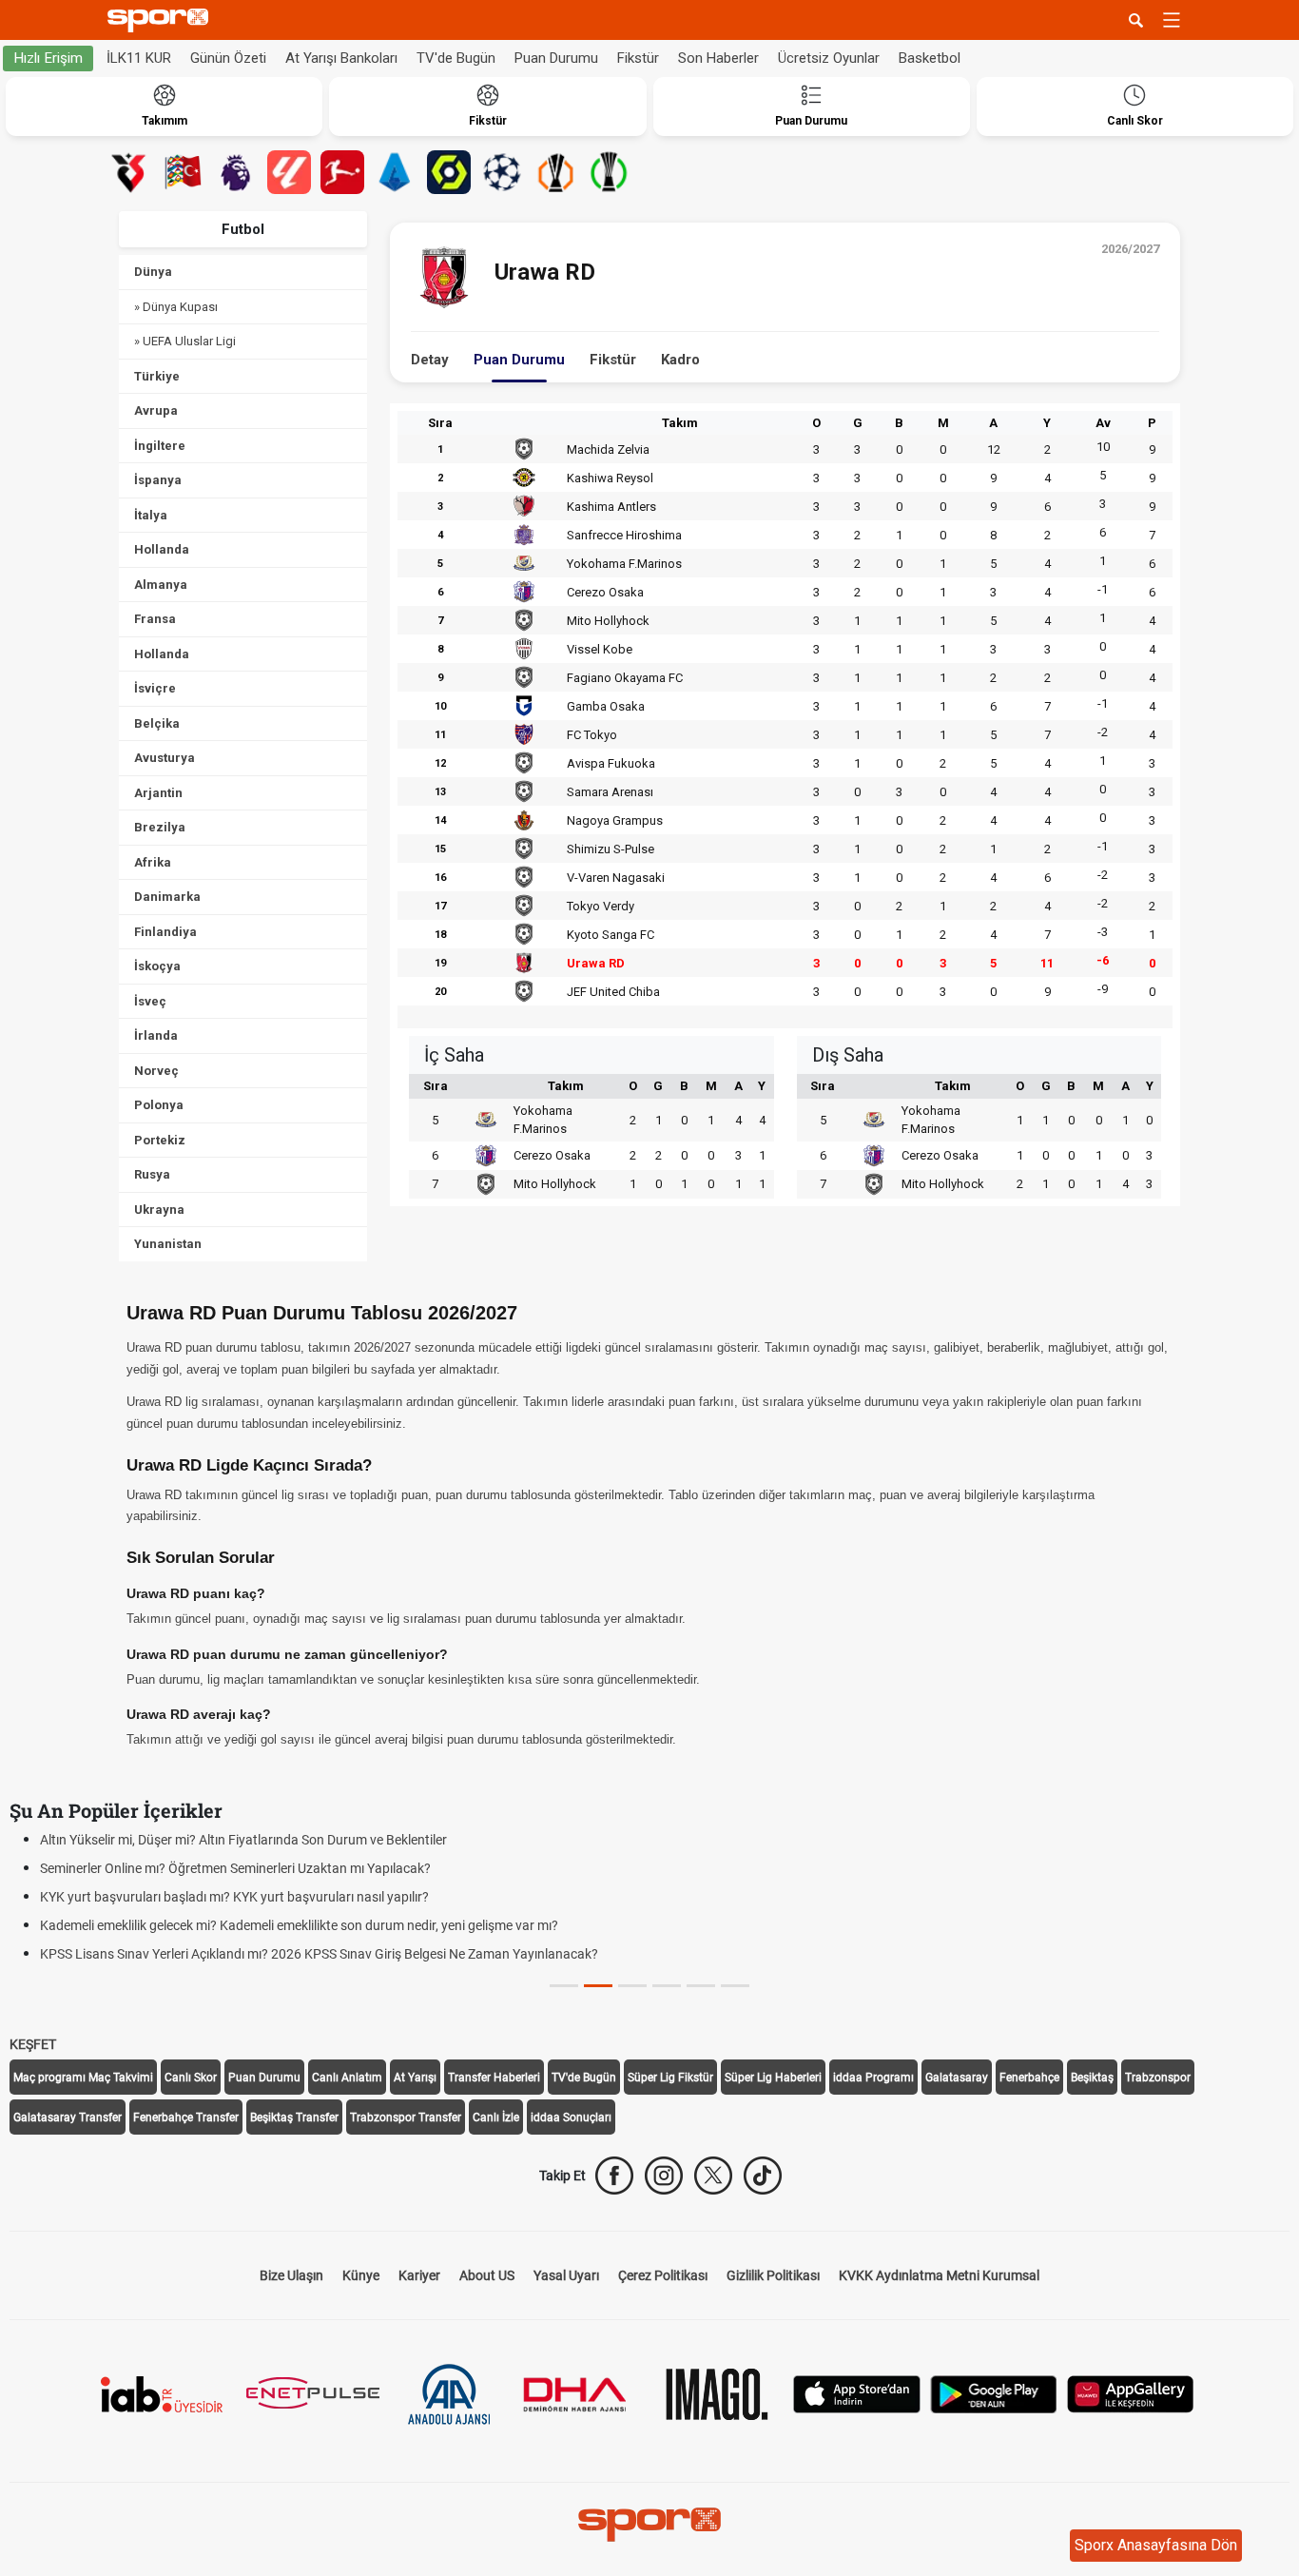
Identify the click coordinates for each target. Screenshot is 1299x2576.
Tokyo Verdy (601, 906)
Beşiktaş (1092, 2078)
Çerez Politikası (663, 2275)
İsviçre (155, 688)
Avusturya (165, 758)
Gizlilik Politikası (773, 2275)
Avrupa (156, 410)
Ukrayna (159, 1210)
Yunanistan (168, 1244)
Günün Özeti (228, 58)
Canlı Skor (191, 2078)
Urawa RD (596, 963)
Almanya (161, 585)
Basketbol (930, 58)
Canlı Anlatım (347, 2078)
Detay (430, 360)
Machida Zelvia (608, 449)
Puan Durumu (556, 58)
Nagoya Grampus (615, 820)
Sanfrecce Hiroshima (624, 535)
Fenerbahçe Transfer (186, 2117)
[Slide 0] (564, 1986)
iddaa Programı (873, 2078)
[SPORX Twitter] (713, 2176)
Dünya (153, 272)
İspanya (158, 480)
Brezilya (160, 827)
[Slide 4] (701, 1986)
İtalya (151, 515)
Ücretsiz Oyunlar (829, 58)
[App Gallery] (1131, 2393)
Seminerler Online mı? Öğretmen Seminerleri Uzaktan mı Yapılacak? (235, 1868)
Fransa (155, 619)
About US (487, 2275)
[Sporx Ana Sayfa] (162, 20)
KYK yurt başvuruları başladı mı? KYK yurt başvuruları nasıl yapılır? (234, 1897)
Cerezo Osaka (605, 592)
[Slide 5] (735, 1986)
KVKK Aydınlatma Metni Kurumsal (939, 2275)
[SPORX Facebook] (614, 2176)
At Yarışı (415, 2078)
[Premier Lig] (236, 172)
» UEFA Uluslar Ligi (185, 341)
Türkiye (157, 376)
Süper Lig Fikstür (670, 2078)
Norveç (156, 1071)
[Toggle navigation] (1172, 20)
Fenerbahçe (1029, 2078)
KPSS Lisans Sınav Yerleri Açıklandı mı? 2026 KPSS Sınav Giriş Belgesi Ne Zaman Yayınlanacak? (319, 1954)
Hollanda (162, 549)
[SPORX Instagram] (664, 2176)
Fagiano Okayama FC (625, 678)
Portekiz (160, 1140)
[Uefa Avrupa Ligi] (555, 172)
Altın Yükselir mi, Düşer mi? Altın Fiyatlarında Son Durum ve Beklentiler (243, 1840)
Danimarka (167, 897)
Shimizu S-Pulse (611, 849)
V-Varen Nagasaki (616, 878)
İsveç (150, 1001)
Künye (361, 2275)
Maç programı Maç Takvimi (83, 2078)
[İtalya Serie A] (396, 172)
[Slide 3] (667, 1986)
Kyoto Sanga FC (611, 935)
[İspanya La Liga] (289, 172)
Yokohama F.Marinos (624, 564)
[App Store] (857, 2393)
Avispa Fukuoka (611, 763)
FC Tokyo (592, 735)
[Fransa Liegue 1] (449, 172)
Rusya (152, 1174)
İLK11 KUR (139, 58)
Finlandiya (165, 932)
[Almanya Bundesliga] (342, 172)
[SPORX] (649, 2525)
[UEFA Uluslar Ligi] (183, 172)
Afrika (153, 862)
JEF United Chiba (613, 992)
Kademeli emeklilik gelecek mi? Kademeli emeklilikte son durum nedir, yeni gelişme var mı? (299, 1925)
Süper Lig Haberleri (773, 2078)
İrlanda (156, 1035)
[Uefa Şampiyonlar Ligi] (502, 172)
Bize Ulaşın (291, 2275)
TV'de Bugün (456, 58)
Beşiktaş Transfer (294, 2117)
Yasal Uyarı (566, 2275)
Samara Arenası (610, 792)
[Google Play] (994, 2393)
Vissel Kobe (600, 649)
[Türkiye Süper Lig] (129, 172)
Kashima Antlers (611, 507)
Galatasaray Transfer (68, 2117)
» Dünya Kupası (176, 307)
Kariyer (419, 2275)
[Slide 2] (632, 1986)
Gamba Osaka (606, 706)
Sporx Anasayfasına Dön (1156, 2545)
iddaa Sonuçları (571, 2117)
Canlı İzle (496, 2117)
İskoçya (157, 966)
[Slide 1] (598, 1986)
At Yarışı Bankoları (341, 58)
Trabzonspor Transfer (406, 2117)
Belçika (157, 723)
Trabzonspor (1158, 2078)
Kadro (680, 360)
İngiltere (160, 446)
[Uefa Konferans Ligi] (609, 172)
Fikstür (638, 58)
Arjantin (158, 793)
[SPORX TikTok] (763, 2176)
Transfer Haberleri (494, 2078)
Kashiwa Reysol (610, 478)
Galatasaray (957, 2078)
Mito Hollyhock (608, 621)
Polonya (159, 1105)
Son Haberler (718, 58)
